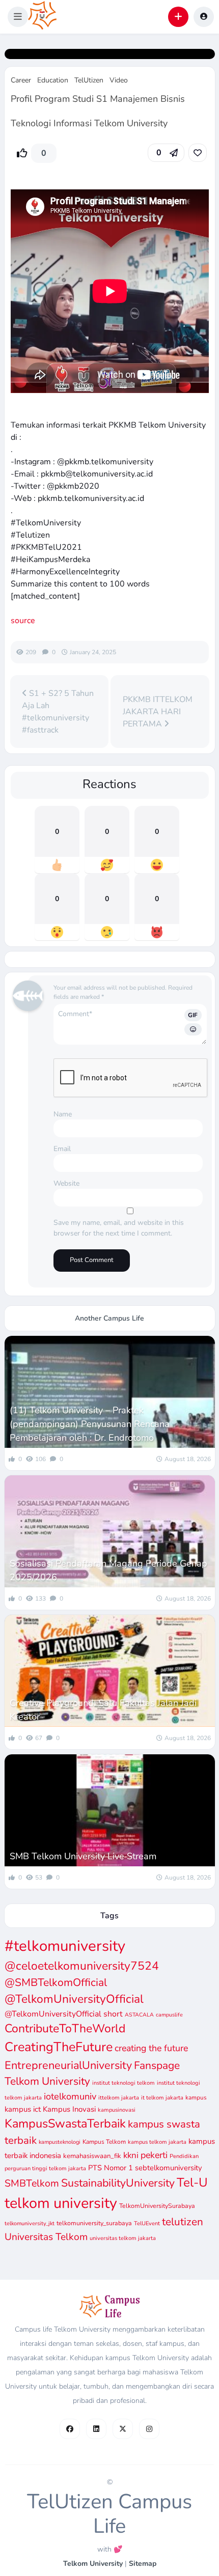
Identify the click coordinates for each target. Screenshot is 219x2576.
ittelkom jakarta (119, 2098)
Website (66, 1183)
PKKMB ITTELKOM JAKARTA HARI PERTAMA (158, 712)
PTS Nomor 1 (111, 2168)
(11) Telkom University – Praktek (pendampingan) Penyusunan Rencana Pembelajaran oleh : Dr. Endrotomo (90, 1424)
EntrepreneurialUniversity (68, 2065)
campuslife (169, 2015)
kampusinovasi (117, 2110)
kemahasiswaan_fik (92, 2156)
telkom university (61, 2203)
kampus (196, 2097)
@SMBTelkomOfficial (56, 1982)
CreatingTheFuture (59, 2047)
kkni (131, 2155)
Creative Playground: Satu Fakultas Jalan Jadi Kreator (103, 1710)
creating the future (151, 2048)
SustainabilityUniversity (118, 2183)
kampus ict (23, 2109)
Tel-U (192, 2182)
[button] (18, 17)
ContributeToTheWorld (65, 2028)
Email (62, 1149)
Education (53, 80)
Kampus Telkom (104, 2142)
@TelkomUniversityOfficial (74, 1999)
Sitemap (143, 2564)
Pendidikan (184, 2156)
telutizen (183, 2222)
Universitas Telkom (46, 2237)
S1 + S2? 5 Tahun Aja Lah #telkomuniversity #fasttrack (58, 712)
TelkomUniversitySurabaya (157, 2206)
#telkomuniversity (65, 1946)
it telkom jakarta (162, 2098)
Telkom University (93, 2564)
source (23, 621)
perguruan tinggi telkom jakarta (45, 2168)
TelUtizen (89, 80)
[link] (198, 153)
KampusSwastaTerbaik (65, 2123)
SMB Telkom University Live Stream (83, 1856)
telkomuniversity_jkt (30, 2223)
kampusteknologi (60, 2142)
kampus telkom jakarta (157, 2142)
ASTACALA (139, 2015)
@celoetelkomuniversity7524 (82, 1966)
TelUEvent (147, 2223)
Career (21, 80)
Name (63, 1114)
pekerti (154, 2155)
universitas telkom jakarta (123, 2238)
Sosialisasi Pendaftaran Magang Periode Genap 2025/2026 (108, 1570)
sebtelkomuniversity (169, 2168)
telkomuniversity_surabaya (94, 2223)
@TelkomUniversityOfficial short (64, 2014)
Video (119, 80)
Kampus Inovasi (69, 2109)
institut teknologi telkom (124, 2083)
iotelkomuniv (70, 2096)
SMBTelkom (32, 2183)
